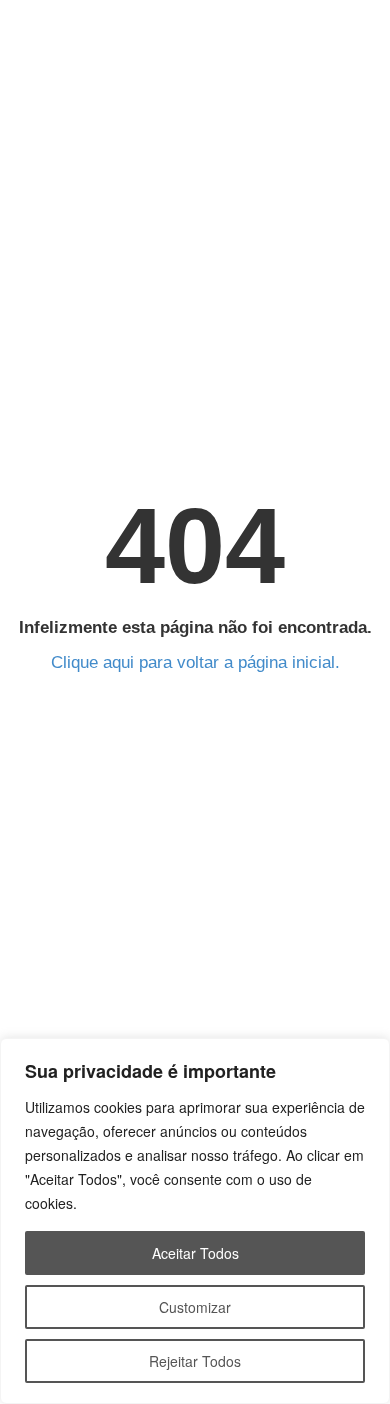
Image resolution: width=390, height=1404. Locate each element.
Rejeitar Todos (195, 1361)
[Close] (369, 1055)
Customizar (195, 1307)
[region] (195, 1221)
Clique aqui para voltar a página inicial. (195, 662)
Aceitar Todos (195, 1253)
